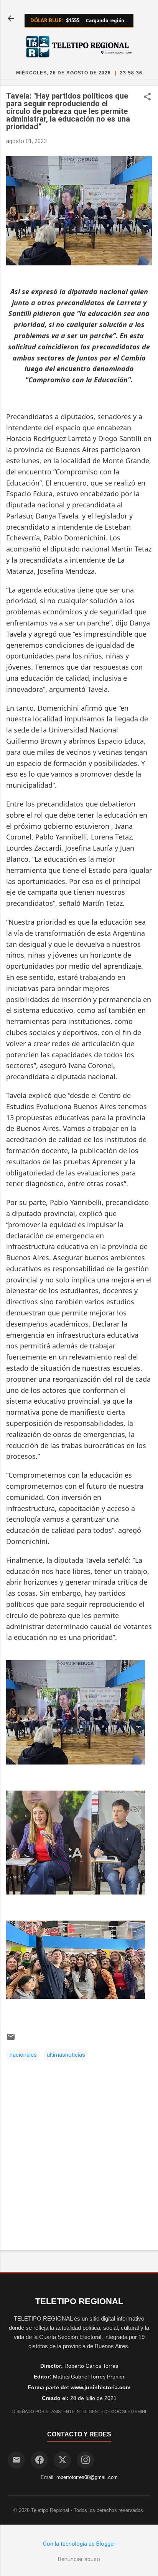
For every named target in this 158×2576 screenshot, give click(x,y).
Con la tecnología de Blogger (79, 2544)
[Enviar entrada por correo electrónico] (11, 2039)
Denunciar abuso (79, 2559)
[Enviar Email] (16, 2460)
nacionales (23, 2055)
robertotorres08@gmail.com (87, 2477)
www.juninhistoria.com (100, 2387)
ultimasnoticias (66, 2055)
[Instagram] (85, 2460)
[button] (147, 97)
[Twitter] (62, 2460)
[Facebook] (39, 2460)
